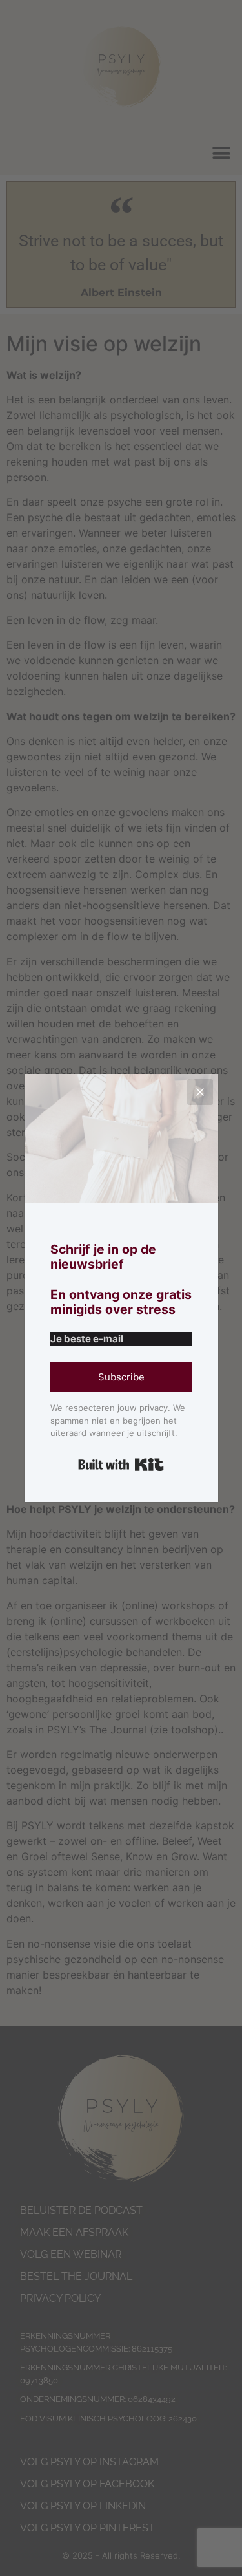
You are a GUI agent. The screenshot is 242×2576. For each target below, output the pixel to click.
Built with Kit (121, 1465)
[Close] (200, 1092)
